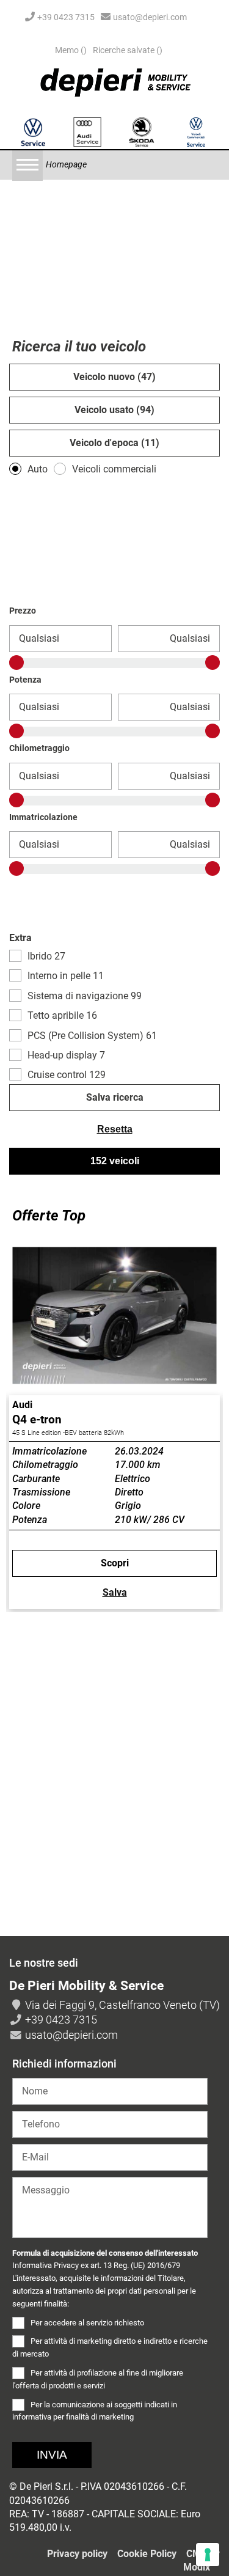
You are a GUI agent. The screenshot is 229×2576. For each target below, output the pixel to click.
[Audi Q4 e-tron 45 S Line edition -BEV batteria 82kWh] (114, 1316)
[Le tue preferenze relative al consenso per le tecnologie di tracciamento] (208, 2555)
